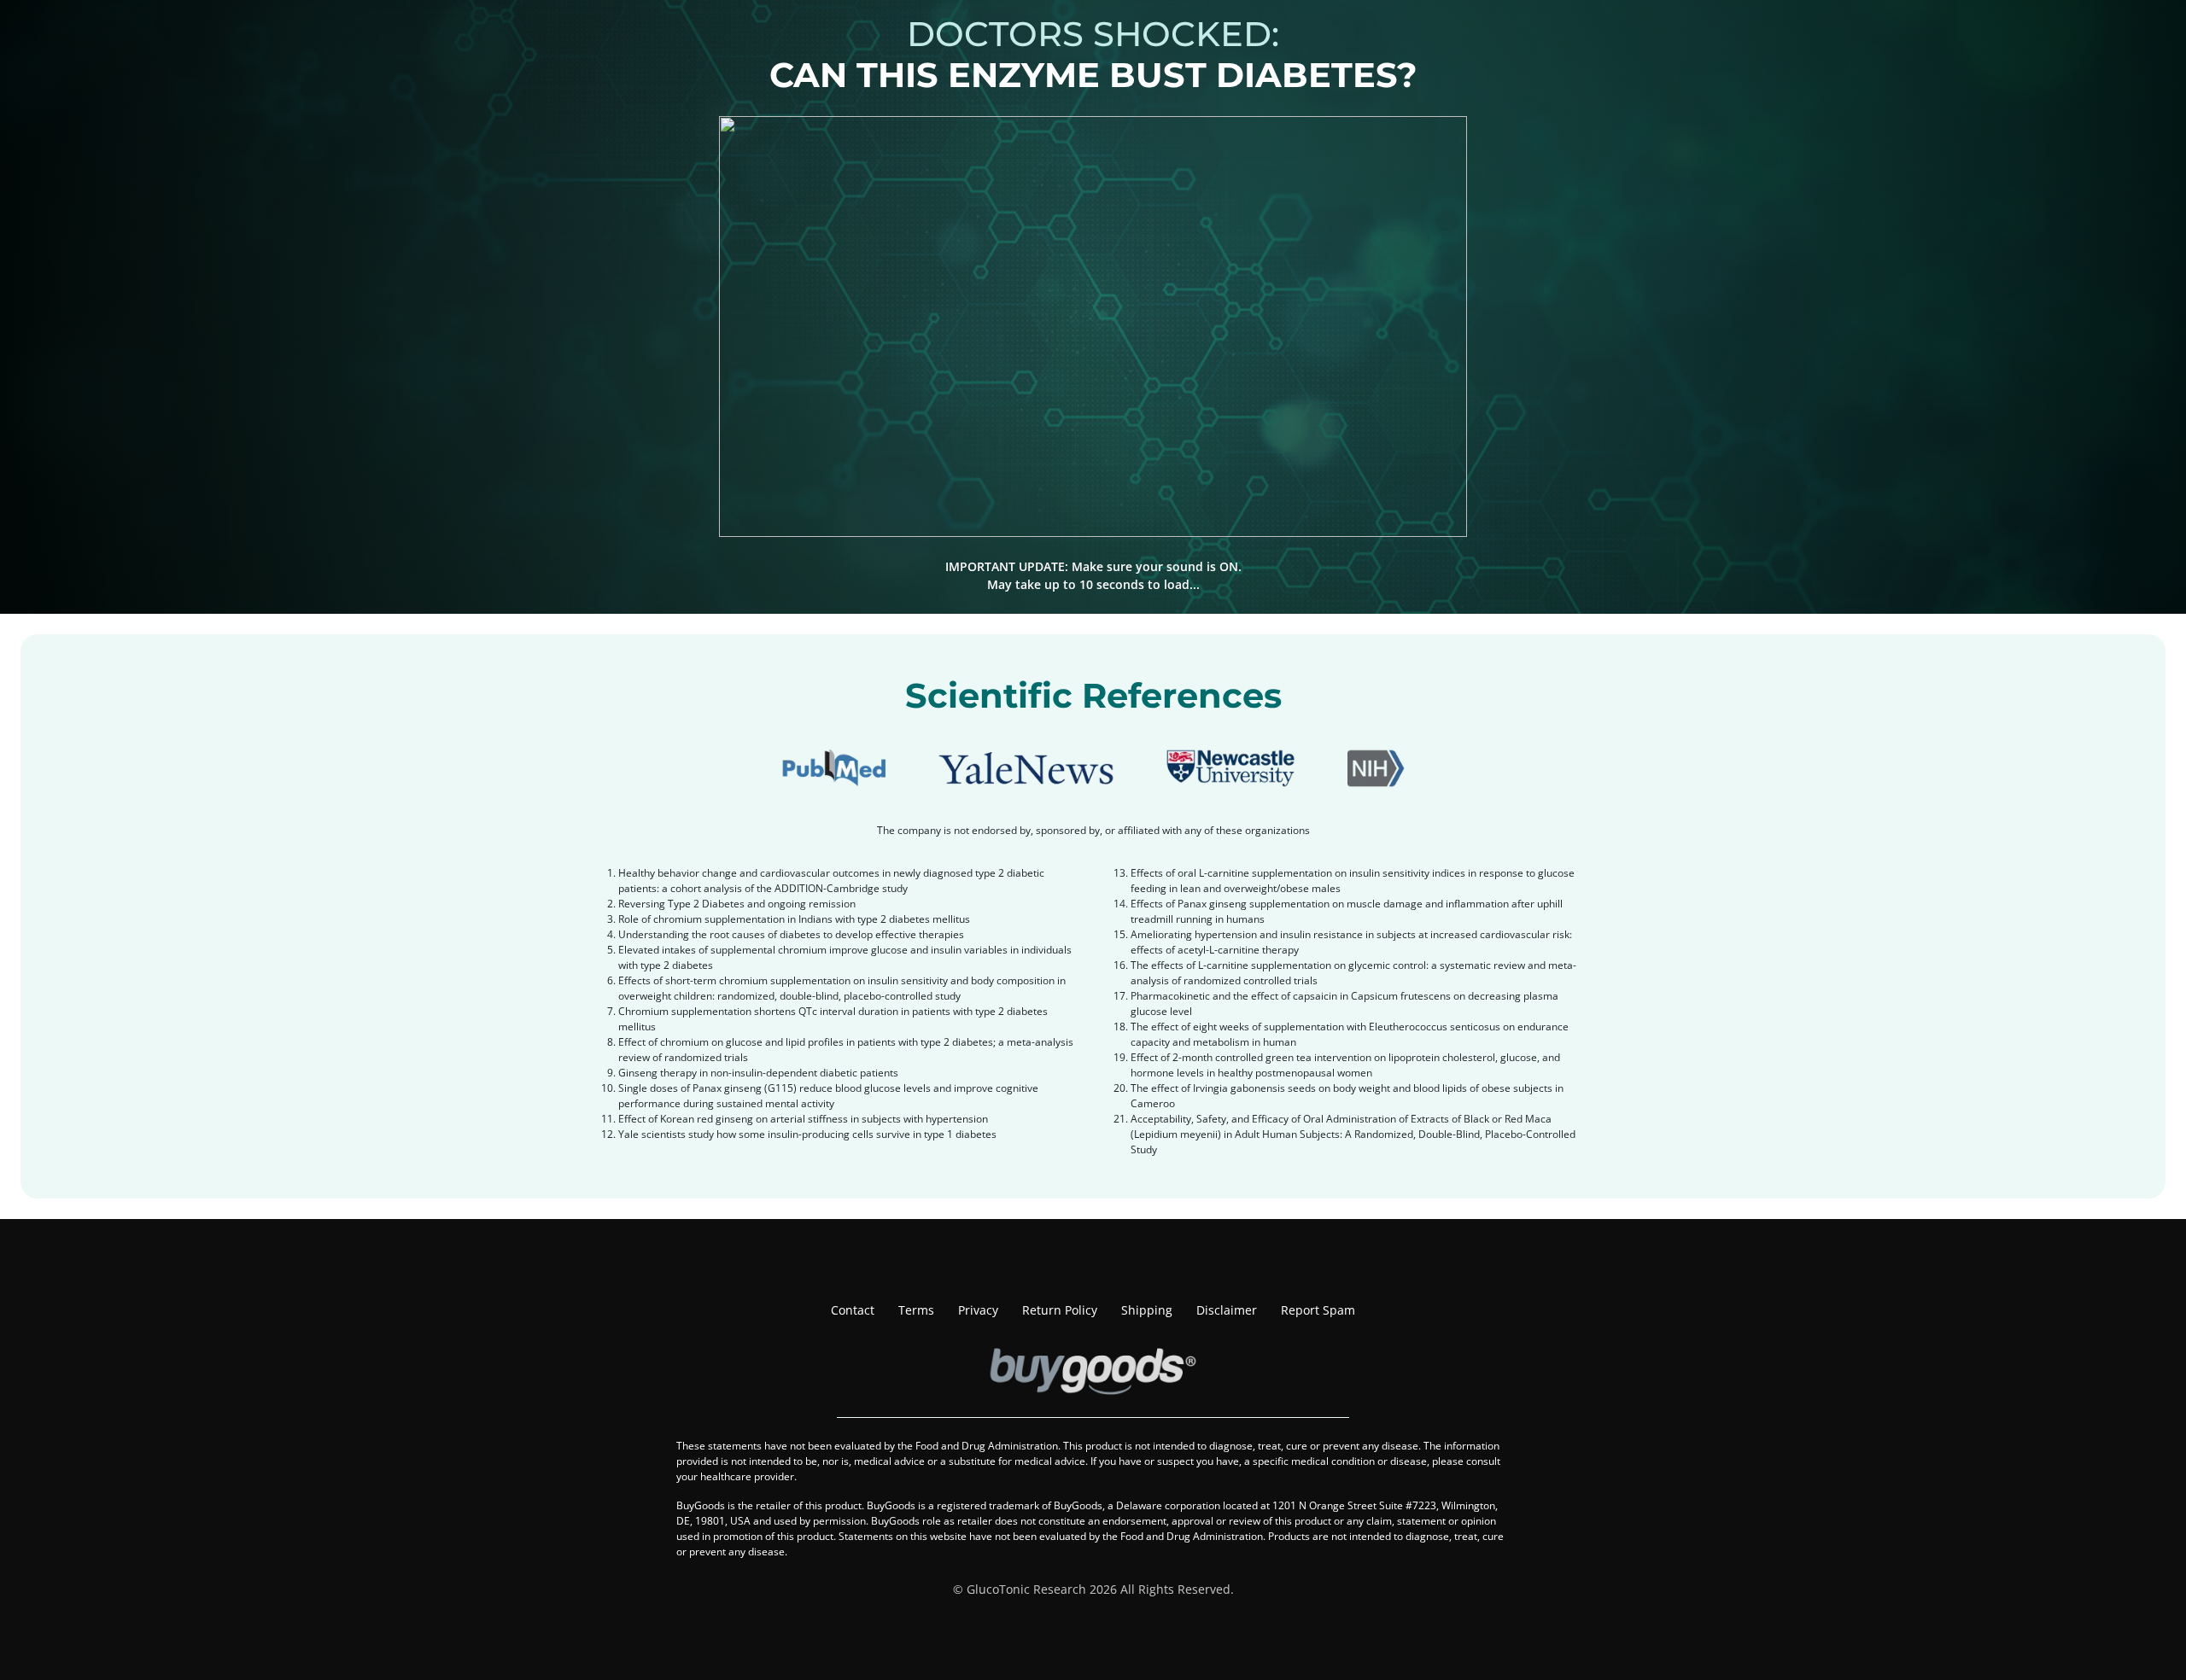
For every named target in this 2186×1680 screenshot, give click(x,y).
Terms (916, 1310)
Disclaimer (1227, 1310)
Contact (853, 1310)
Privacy (978, 1310)
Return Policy (1060, 1310)
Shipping (1147, 1310)
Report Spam (1318, 1310)
